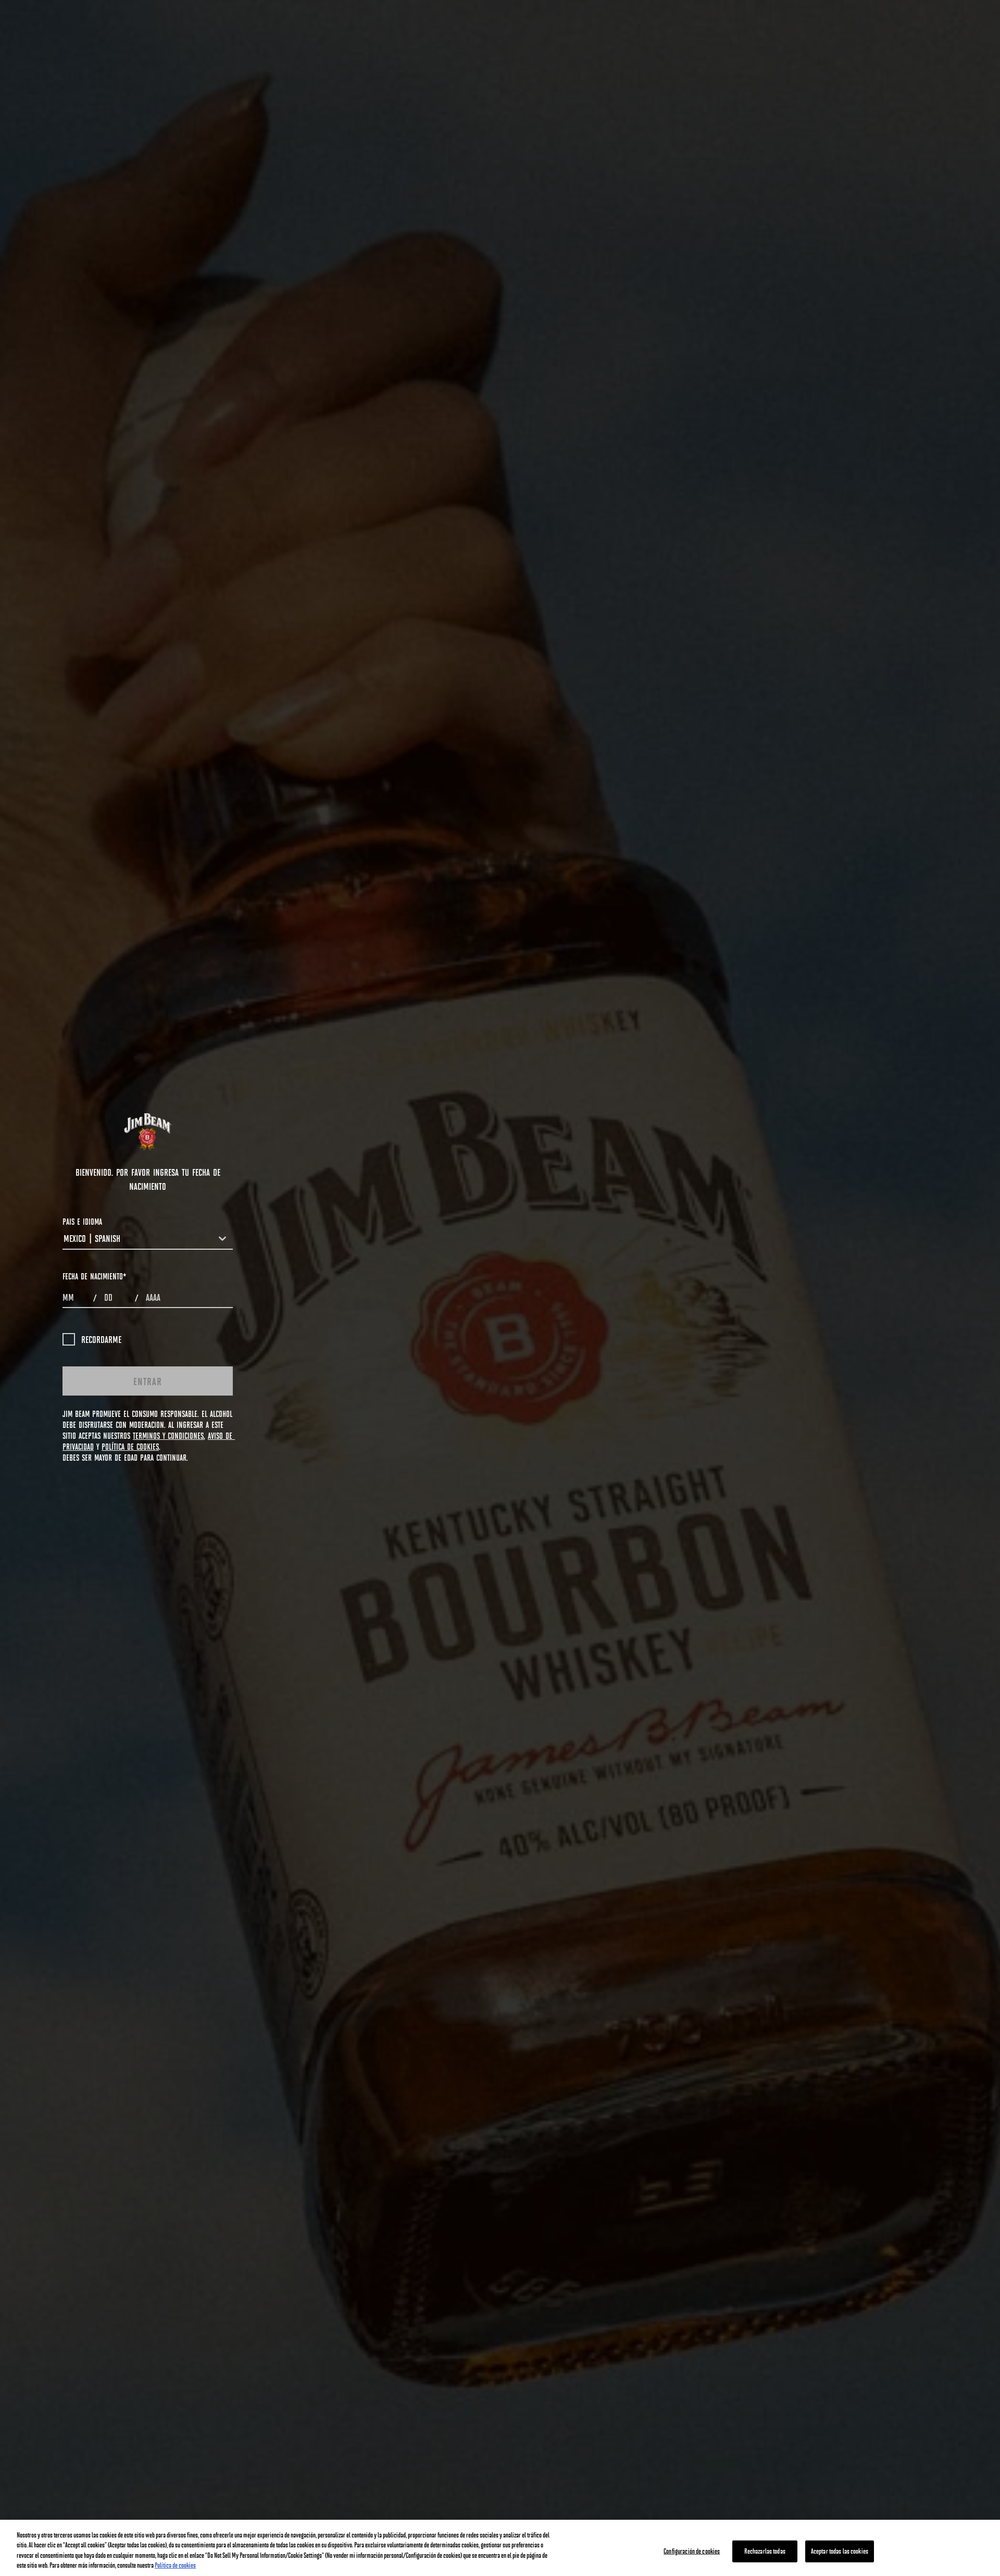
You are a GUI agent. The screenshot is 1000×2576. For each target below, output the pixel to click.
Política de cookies (175, 2565)
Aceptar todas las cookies (840, 2551)
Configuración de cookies (692, 2551)
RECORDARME (101, 1339)
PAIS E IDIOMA (82, 1221)
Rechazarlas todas (765, 2551)
